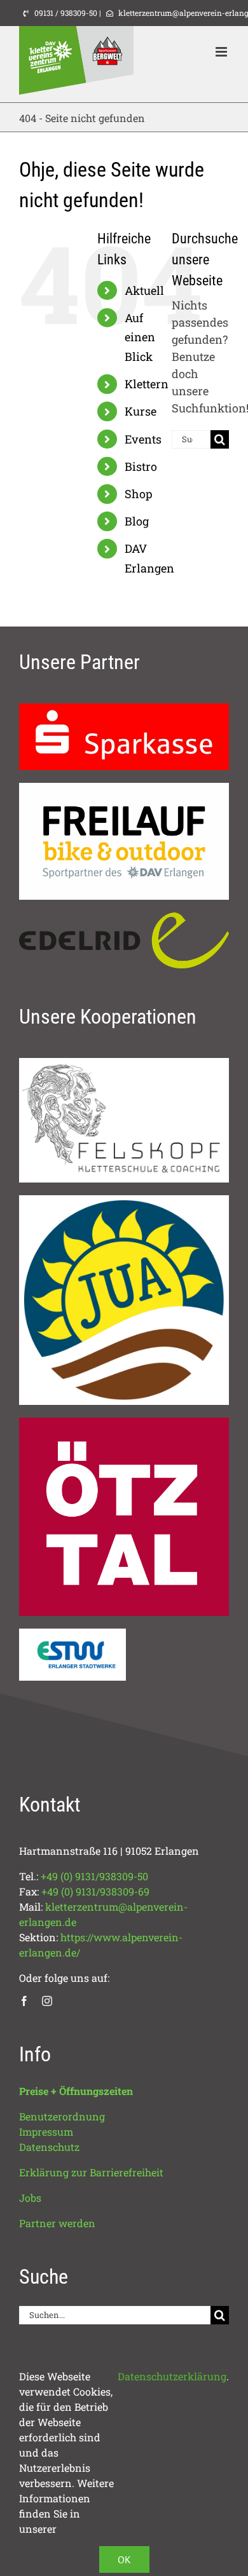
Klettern (147, 384)
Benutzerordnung (62, 2116)
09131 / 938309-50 (65, 13)
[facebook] (24, 2001)
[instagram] (47, 2001)
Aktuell (144, 290)
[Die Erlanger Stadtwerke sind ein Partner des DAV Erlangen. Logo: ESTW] (72, 1634)
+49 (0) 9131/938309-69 (95, 1891)
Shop (139, 494)
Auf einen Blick (140, 337)
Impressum (46, 2132)
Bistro (141, 466)
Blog (137, 521)
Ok (124, 2559)
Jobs (30, 2198)
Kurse (141, 411)
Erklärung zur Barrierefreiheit (91, 2172)
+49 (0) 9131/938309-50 (94, 1876)
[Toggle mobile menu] (222, 52)
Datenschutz (49, 2147)
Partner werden (57, 2223)
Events (143, 439)
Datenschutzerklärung (172, 2376)
